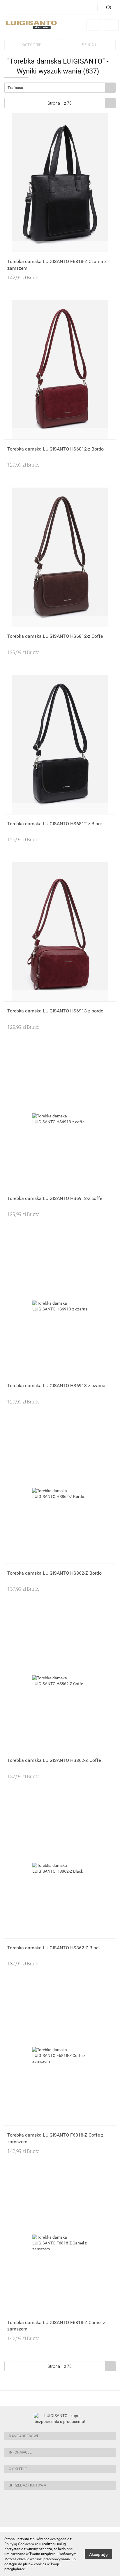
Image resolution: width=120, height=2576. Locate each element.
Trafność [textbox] (15, 88)
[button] (60, 2436)
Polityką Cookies (17, 2544)
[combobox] (60, 88)
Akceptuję (98, 2554)
